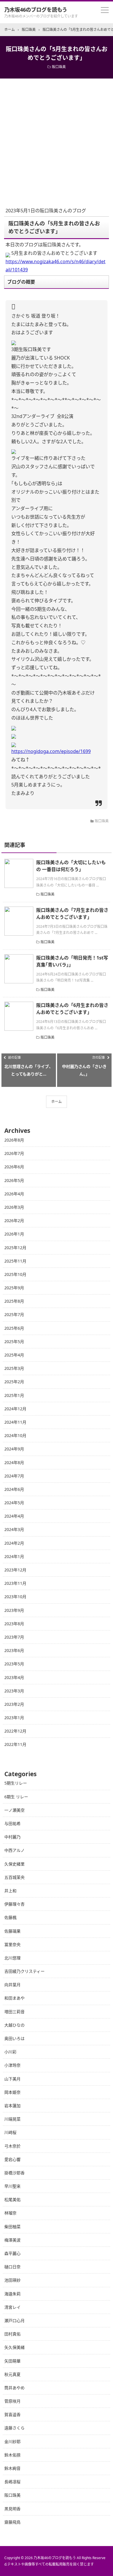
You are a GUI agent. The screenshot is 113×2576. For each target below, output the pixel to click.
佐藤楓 (10, 1917)
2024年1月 (14, 1556)
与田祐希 (12, 1823)
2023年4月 (14, 1677)
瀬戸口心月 (14, 2320)
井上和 (10, 1891)
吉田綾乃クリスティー (24, 1971)
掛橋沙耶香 (14, 2173)
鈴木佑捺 (12, 2455)
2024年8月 (14, 1463)
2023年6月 (14, 1650)
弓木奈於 (12, 2146)
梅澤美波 (12, 2240)
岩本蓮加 (12, 2106)
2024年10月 (15, 1435)
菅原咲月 (12, 2401)
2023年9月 (14, 1610)
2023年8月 (14, 1624)
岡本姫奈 (12, 2092)
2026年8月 (14, 1140)
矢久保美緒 (14, 2347)
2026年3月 (14, 1207)
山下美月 (12, 2079)
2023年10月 (15, 1597)
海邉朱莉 (12, 2294)
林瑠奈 (10, 2213)
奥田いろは (14, 2038)
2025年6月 (14, 1328)
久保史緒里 (14, 1864)
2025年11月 (15, 1261)
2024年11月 (15, 1422)
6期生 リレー (16, 1797)
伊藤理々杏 (14, 1904)
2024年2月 (14, 1543)
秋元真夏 (12, 2374)
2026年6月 (14, 1167)
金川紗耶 (12, 2441)
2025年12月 (15, 1248)
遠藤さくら (14, 2428)
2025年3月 (14, 1368)
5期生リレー (16, 1783)
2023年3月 (14, 1691)
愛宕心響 (12, 2159)
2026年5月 (14, 1180)
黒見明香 (12, 2509)
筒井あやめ (14, 2388)
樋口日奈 (12, 2267)
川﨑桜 (10, 2132)
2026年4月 (14, 1194)
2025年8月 (14, 1301)
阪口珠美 (59, 67)
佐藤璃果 (12, 1931)
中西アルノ (14, 1850)
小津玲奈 (12, 2065)
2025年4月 (14, 1355)
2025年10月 (15, 1274)
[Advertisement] (57, 138)
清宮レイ (12, 2307)
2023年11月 (15, 1583)
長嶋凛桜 (12, 2482)
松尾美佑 (12, 2200)
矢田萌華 (12, 2361)
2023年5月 (14, 1664)
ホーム (57, 1102)
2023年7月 (14, 1637)
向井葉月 (12, 1985)
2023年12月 (15, 1570)
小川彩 (10, 2052)
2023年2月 (14, 1704)
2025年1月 (14, 1395)
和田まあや (14, 1998)
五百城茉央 (14, 1877)
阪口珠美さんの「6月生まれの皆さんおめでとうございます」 (72, 1009)
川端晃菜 (12, 2119)
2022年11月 (15, 1744)
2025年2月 (14, 1382)
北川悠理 (12, 1958)
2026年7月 (14, 1153)
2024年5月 (14, 1503)
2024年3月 (14, 1529)
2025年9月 (14, 1288)
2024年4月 (14, 1516)
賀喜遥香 (12, 2414)
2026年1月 (14, 1234)
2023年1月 (14, 1718)
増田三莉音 (14, 2012)
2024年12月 (15, 1409)
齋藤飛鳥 (12, 2522)
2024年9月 (14, 1449)
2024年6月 (14, 1489)
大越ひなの (14, 2025)
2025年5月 (14, 1342)
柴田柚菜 (12, 2227)
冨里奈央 (12, 1944)
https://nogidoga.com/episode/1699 (51, 751)
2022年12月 (15, 1731)
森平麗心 (12, 2253)
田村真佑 (12, 2334)
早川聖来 (12, 2186)
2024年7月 (14, 1476)
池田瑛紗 (12, 2280)
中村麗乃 (12, 1837)
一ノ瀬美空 (14, 1810)
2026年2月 (14, 1221)
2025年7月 (14, 1314)
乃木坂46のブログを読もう (36, 10)
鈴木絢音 (12, 2468)
